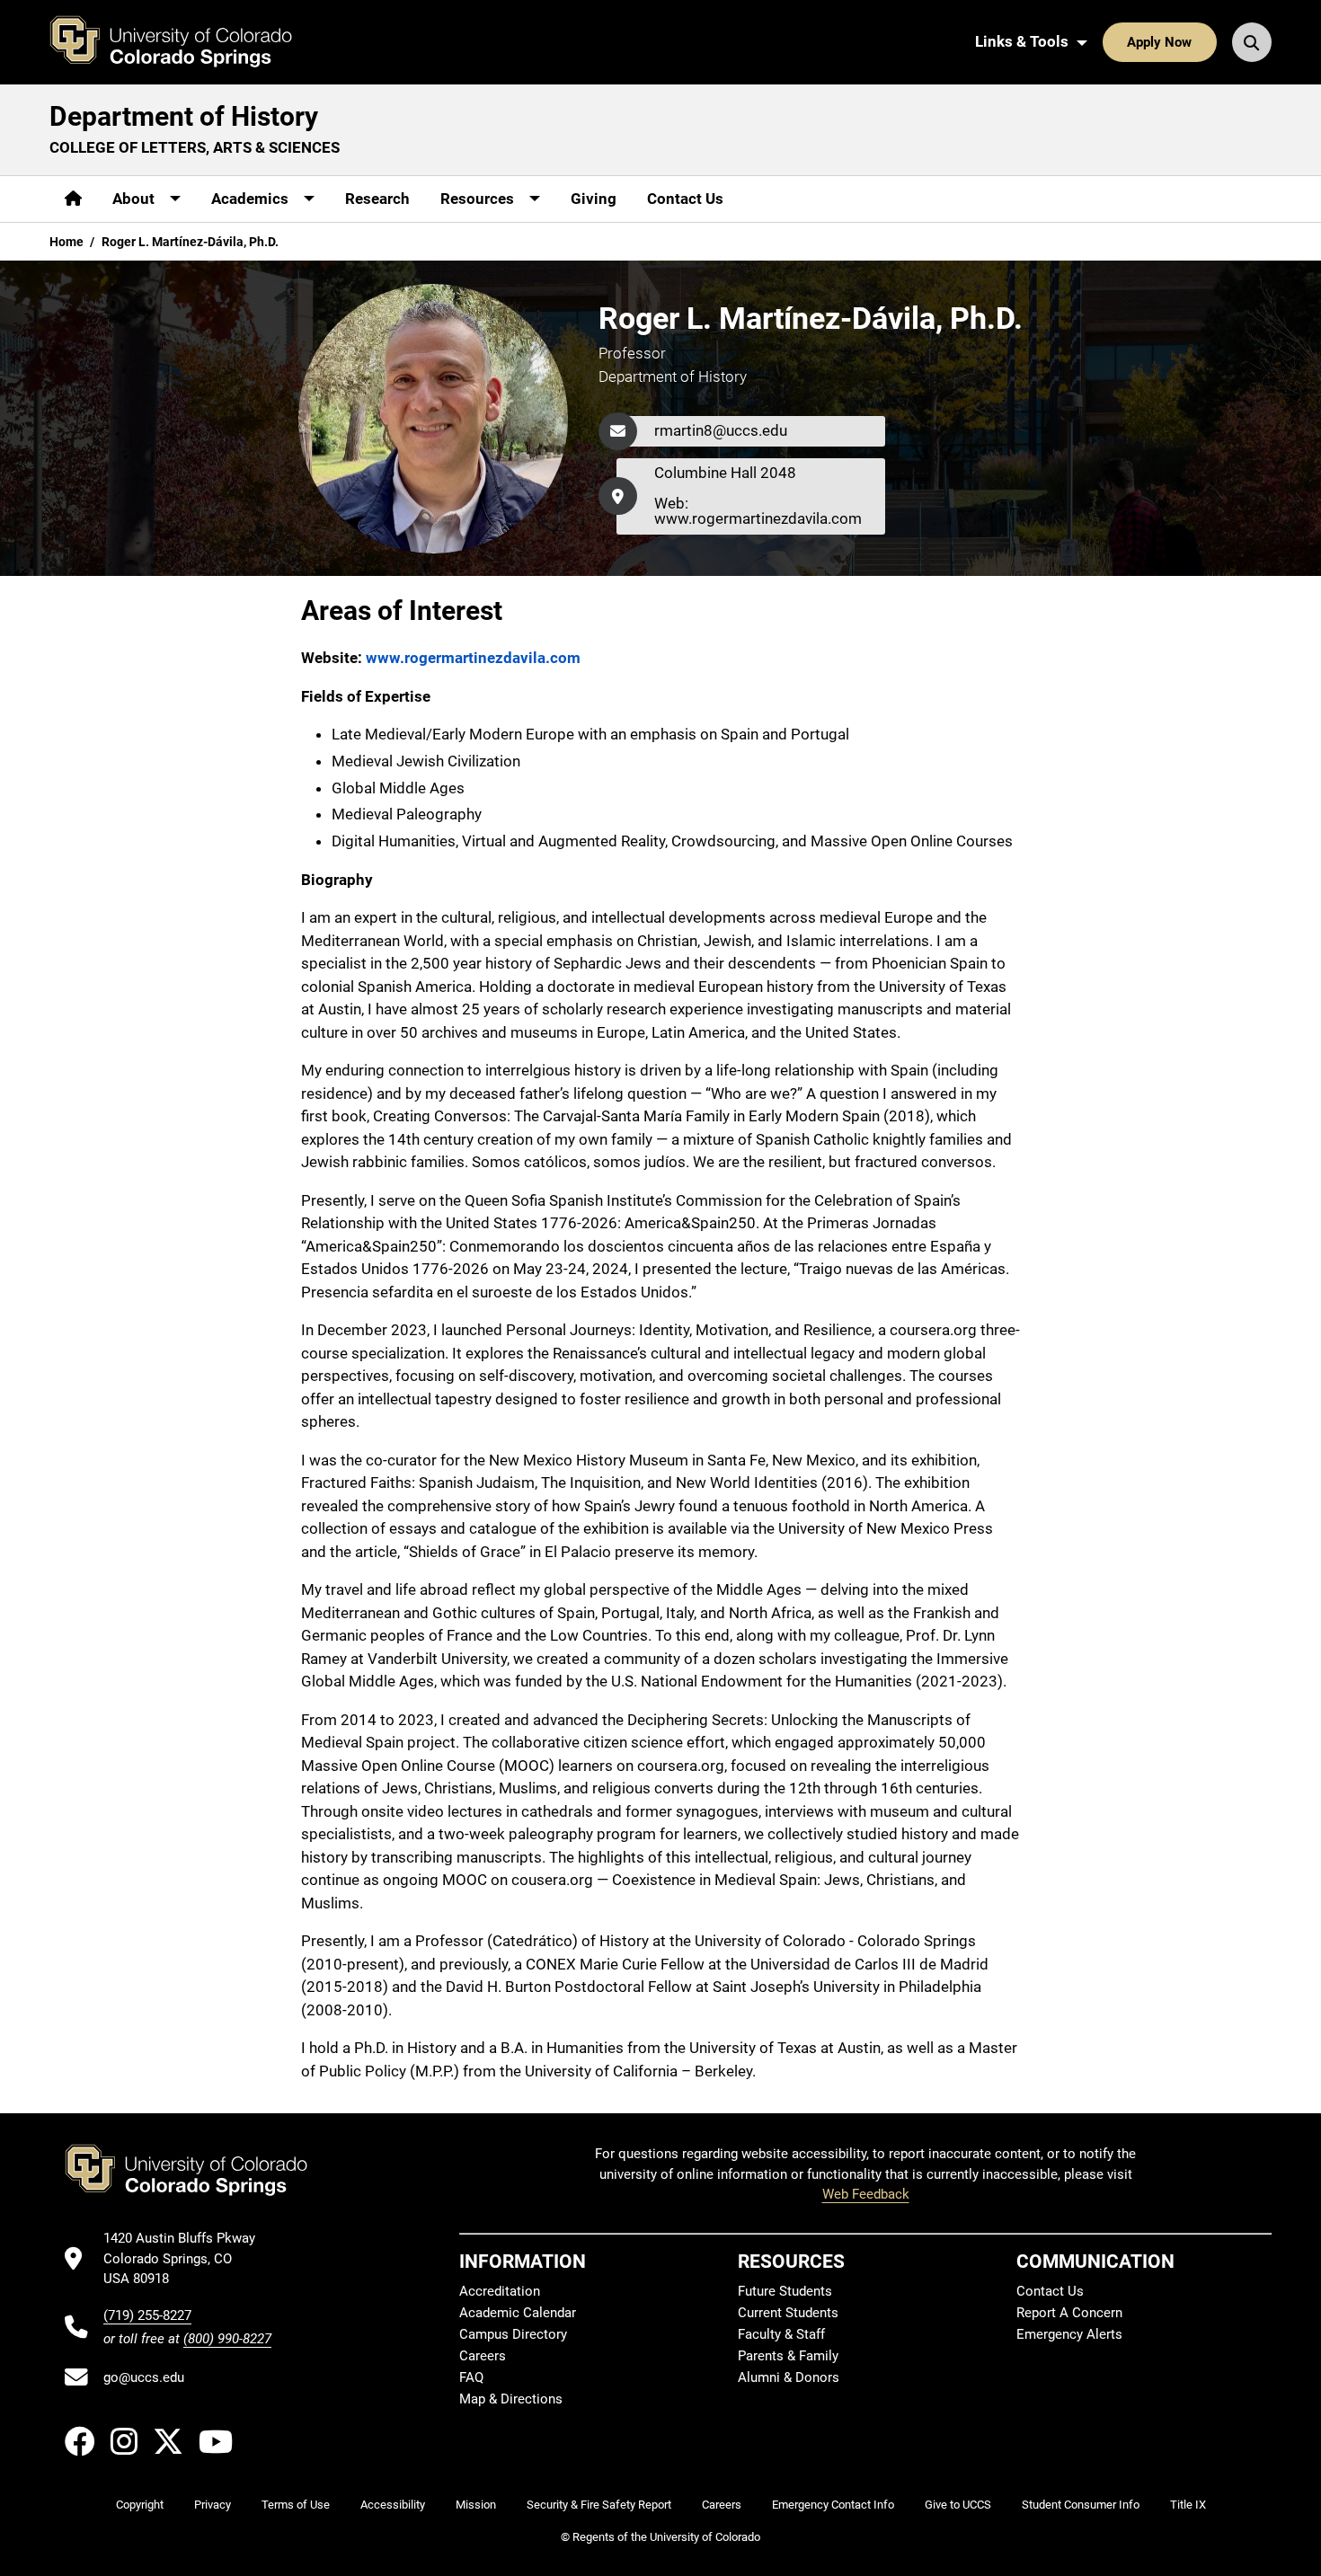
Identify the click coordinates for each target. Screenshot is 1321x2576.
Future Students (785, 2291)
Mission (476, 2505)
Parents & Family (788, 2356)
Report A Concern (1069, 2313)
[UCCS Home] (184, 42)
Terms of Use (296, 2505)
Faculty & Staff (781, 2334)
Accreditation (500, 2291)
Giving (594, 199)
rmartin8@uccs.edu (721, 430)
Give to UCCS (958, 2505)
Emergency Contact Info (833, 2505)
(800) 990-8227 (227, 2339)
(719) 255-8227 (147, 2315)
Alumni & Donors (789, 2377)
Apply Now (1159, 42)
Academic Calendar (518, 2313)
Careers (483, 2356)
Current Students (788, 2313)
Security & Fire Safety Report (599, 2505)
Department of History (184, 116)
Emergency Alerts (1069, 2334)
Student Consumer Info (1081, 2505)
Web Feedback (866, 2194)
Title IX (1188, 2505)
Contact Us (685, 199)
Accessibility (393, 2505)
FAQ (471, 2377)
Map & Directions (511, 2399)
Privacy (213, 2505)
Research (377, 199)
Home (66, 242)
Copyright (140, 2505)
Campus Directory (513, 2334)
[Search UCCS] (1252, 42)
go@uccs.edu (144, 2377)
